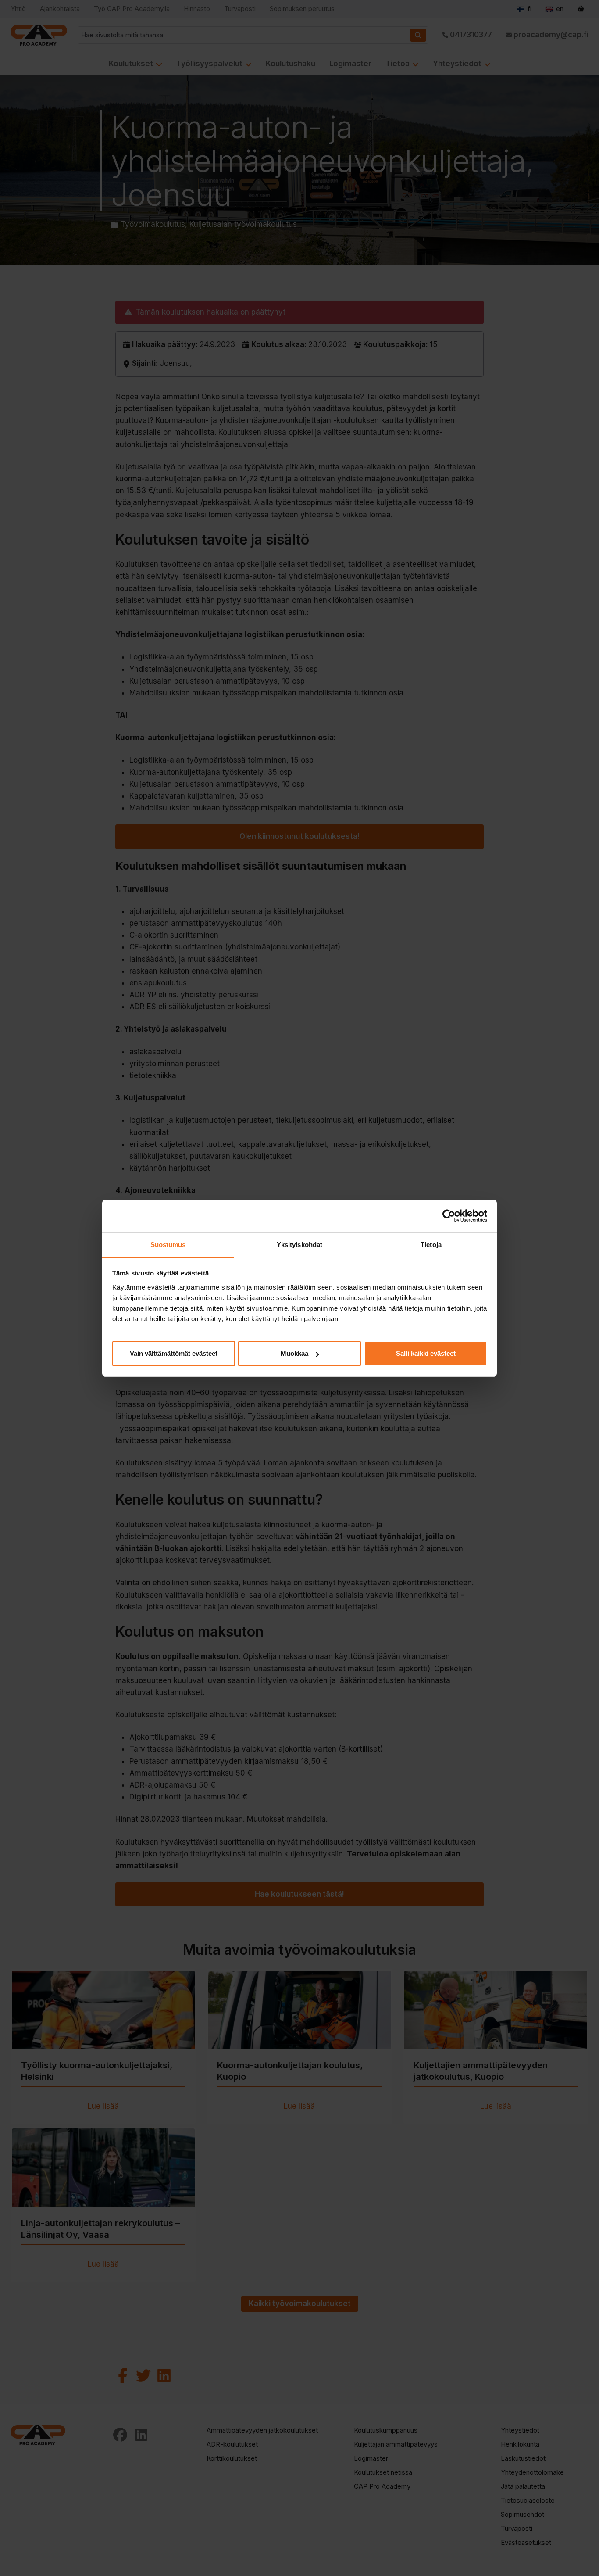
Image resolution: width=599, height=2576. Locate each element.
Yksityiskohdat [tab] (299, 1245)
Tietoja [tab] (431, 1245)
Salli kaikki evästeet (426, 1353)
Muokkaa (294, 1353)
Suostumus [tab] (168, 1245)
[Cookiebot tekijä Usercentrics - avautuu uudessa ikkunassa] (449, 1216)
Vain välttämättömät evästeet (174, 1353)
